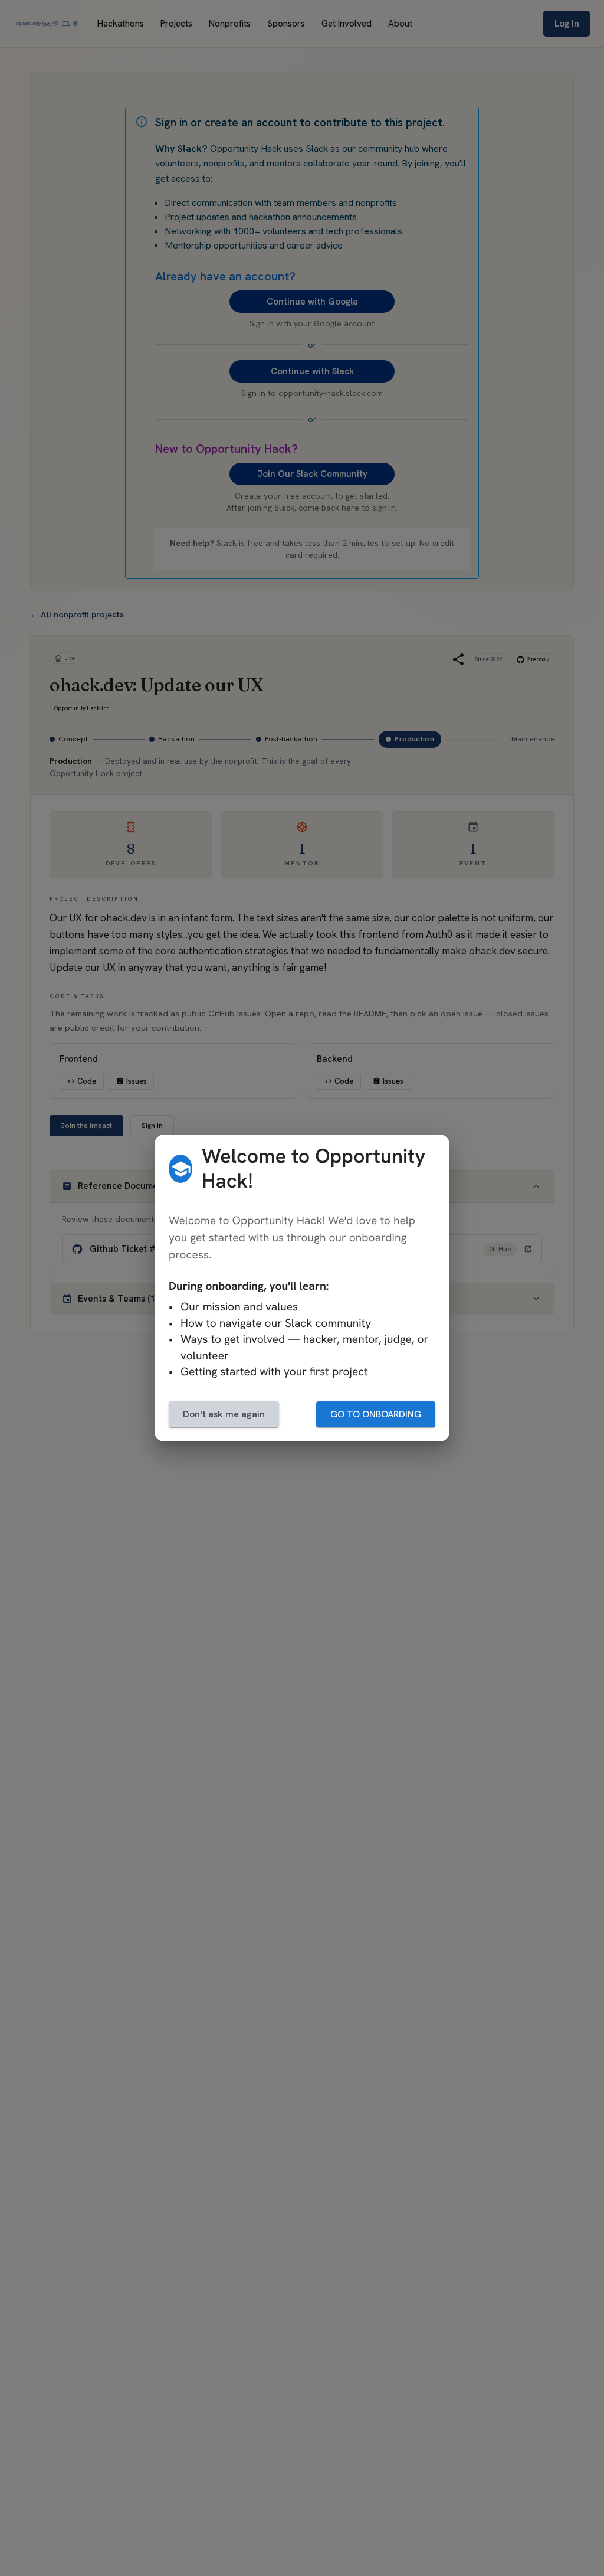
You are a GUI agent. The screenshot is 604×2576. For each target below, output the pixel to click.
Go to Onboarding (376, 1414)
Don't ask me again (224, 1414)
